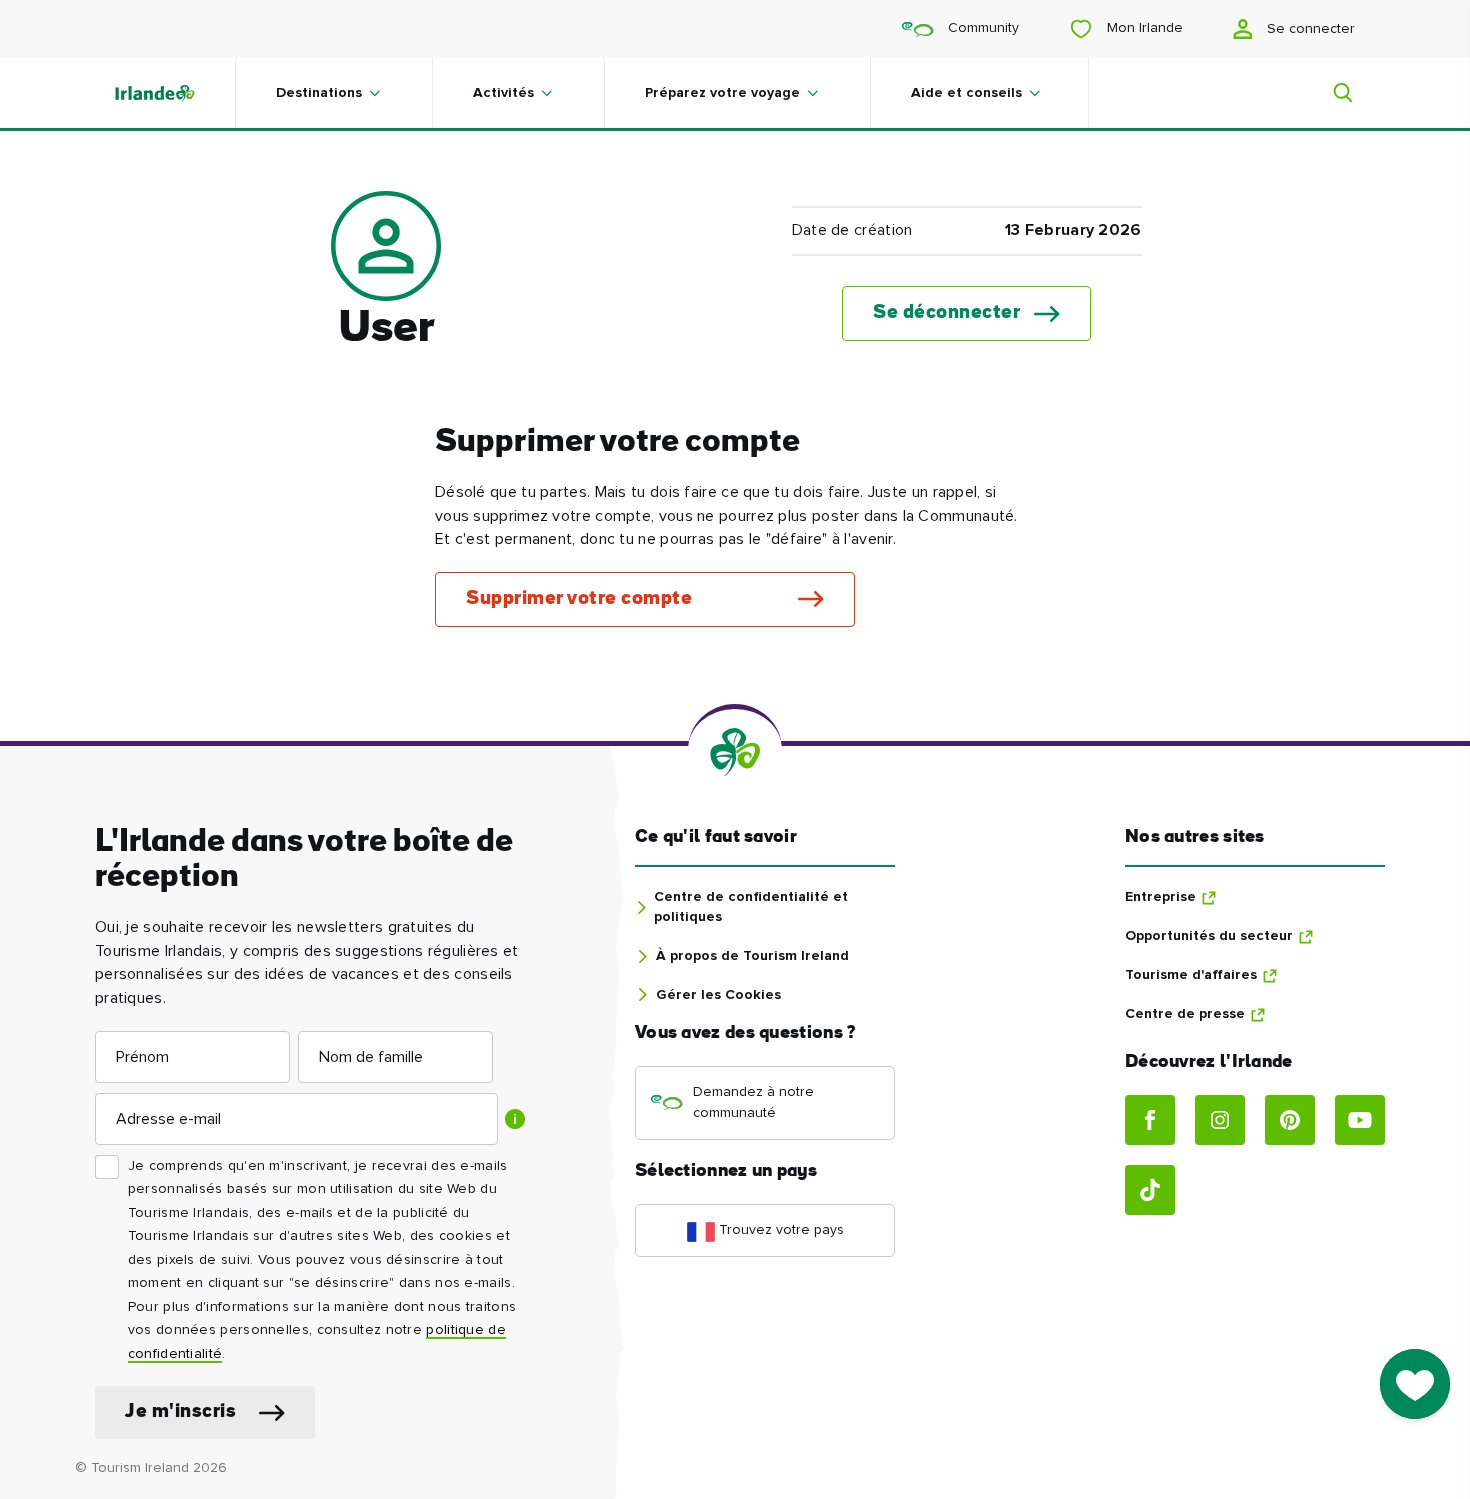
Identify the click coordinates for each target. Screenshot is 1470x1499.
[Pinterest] (1290, 1120)
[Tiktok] (1150, 1190)
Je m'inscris (180, 1412)
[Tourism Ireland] (175, 93)
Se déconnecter (946, 313)
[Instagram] (1220, 1120)
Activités (503, 93)
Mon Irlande (1143, 28)
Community (981, 28)
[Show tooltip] (515, 1119)
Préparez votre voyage (722, 93)
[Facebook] (1150, 1120)
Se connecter (1309, 29)
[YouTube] (1360, 1120)
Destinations (319, 93)
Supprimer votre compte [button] (579, 599)
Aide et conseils (966, 93)
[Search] (1331, 93)
